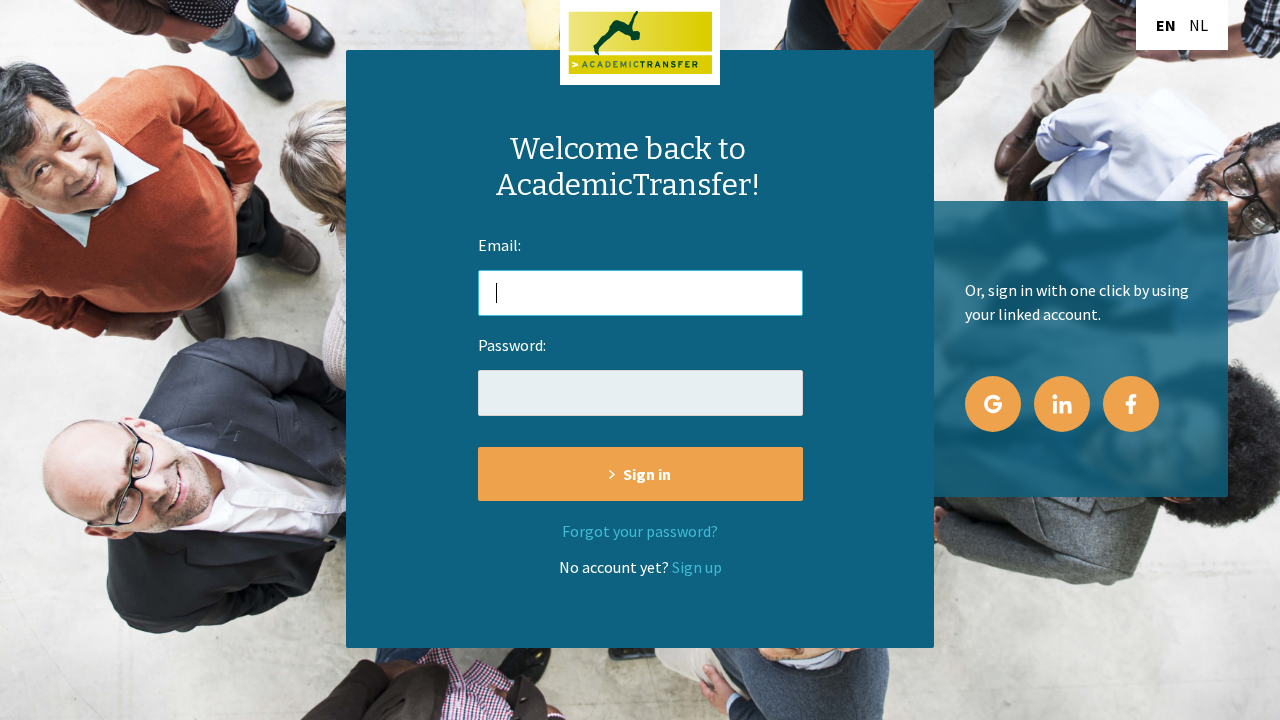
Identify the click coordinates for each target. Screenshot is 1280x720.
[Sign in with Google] (993, 404)
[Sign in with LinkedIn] (1062, 404)
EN (1166, 25)
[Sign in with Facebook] (1131, 404)
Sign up (697, 567)
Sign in (647, 474)
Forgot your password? (640, 531)
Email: (499, 245)
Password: (512, 345)
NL (1198, 25)
